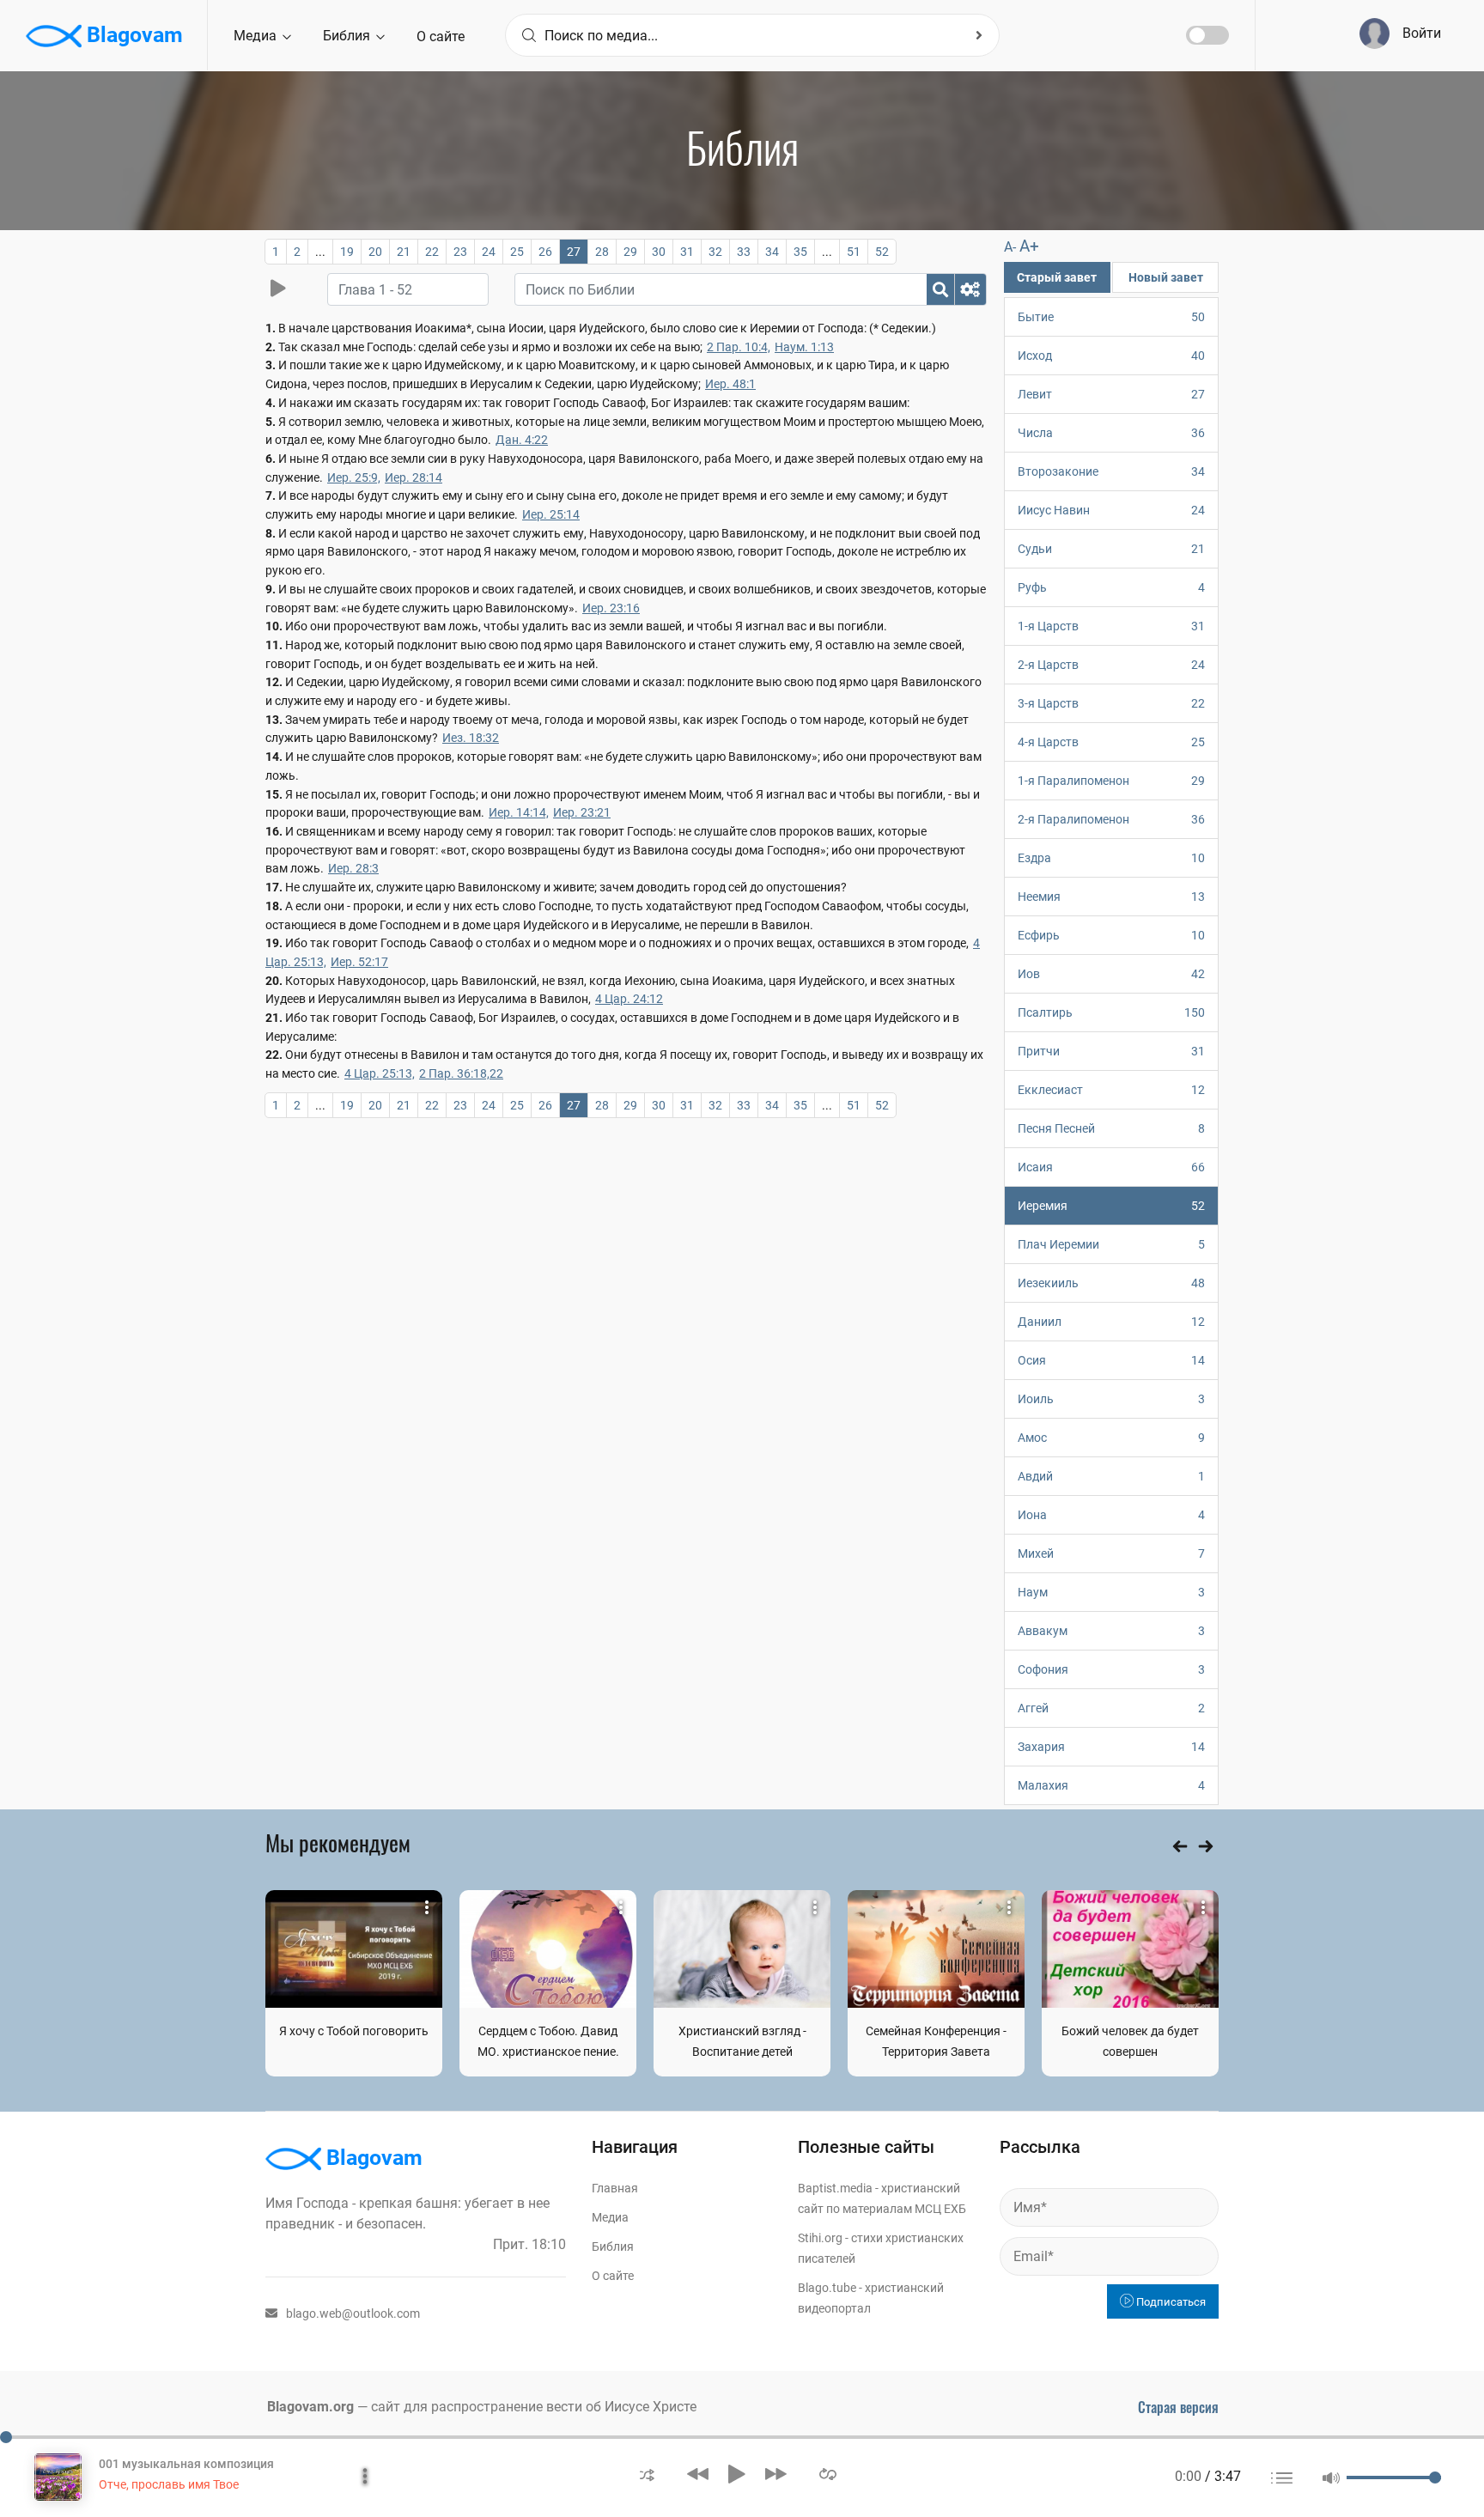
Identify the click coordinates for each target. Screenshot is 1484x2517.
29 (630, 252)
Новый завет (1166, 277)
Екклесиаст (1111, 1090)
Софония (1111, 1669)
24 (489, 252)
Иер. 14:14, (519, 812)
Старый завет (1057, 277)
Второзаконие (1111, 471)
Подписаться (1170, 2302)
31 (687, 252)
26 (545, 252)
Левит (1111, 394)
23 (460, 252)
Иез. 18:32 (471, 738)
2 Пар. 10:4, (739, 347)
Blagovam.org (310, 2407)
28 (602, 252)
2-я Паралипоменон (1111, 819)
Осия (1111, 1360)
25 (517, 252)
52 (882, 252)
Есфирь (1111, 935)
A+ (1029, 246)
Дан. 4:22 (522, 440)
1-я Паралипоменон (1111, 781)
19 (347, 252)
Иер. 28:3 (353, 868)
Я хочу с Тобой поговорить (354, 2031)
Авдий (1111, 1476)
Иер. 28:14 (414, 477)
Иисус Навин (1111, 510)
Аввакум (1111, 1631)
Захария (1111, 1747)
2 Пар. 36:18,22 (461, 1073)
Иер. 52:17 (359, 962)
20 (375, 252)
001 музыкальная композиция (186, 2464)
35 (800, 252)
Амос (1111, 1438)
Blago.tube (827, 2288)
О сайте (441, 36)
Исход (1111, 356)
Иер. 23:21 (582, 812)
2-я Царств (1111, 665)
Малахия (1111, 1785)
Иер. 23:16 (611, 608)
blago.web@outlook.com (353, 2313)
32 (715, 252)
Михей (1111, 1553)
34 (772, 252)
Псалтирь (1111, 1012)
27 (574, 252)
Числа (1111, 433)
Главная (615, 2188)
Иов (1111, 974)
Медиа (257, 36)
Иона (1111, 1515)
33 (744, 252)
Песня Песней (1111, 1128)
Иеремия (1111, 1206)
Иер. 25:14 (551, 514)
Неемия (1111, 897)
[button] (647, 2474)
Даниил (1111, 1322)
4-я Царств (1111, 742)
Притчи (1111, 1051)
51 (854, 252)
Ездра (1111, 858)
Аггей (1111, 1708)
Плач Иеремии (1111, 1244)
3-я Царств (1111, 703)
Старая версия (1178, 2407)
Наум (1111, 1592)
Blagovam (132, 35)
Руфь (1111, 587)
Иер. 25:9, (354, 477)
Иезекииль (1111, 1283)
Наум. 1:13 (804, 347)
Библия (348, 36)
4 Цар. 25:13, (380, 1073)
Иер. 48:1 (730, 384)
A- (1010, 247)
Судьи (1111, 549)
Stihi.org (820, 2238)
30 (659, 252)
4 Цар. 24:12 (629, 999)
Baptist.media (835, 2188)
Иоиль (1111, 1399)
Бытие (1111, 317)
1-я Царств (1111, 626)
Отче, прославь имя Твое (169, 2484)
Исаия (1111, 1167)
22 (432, 252)
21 (404, 252)
